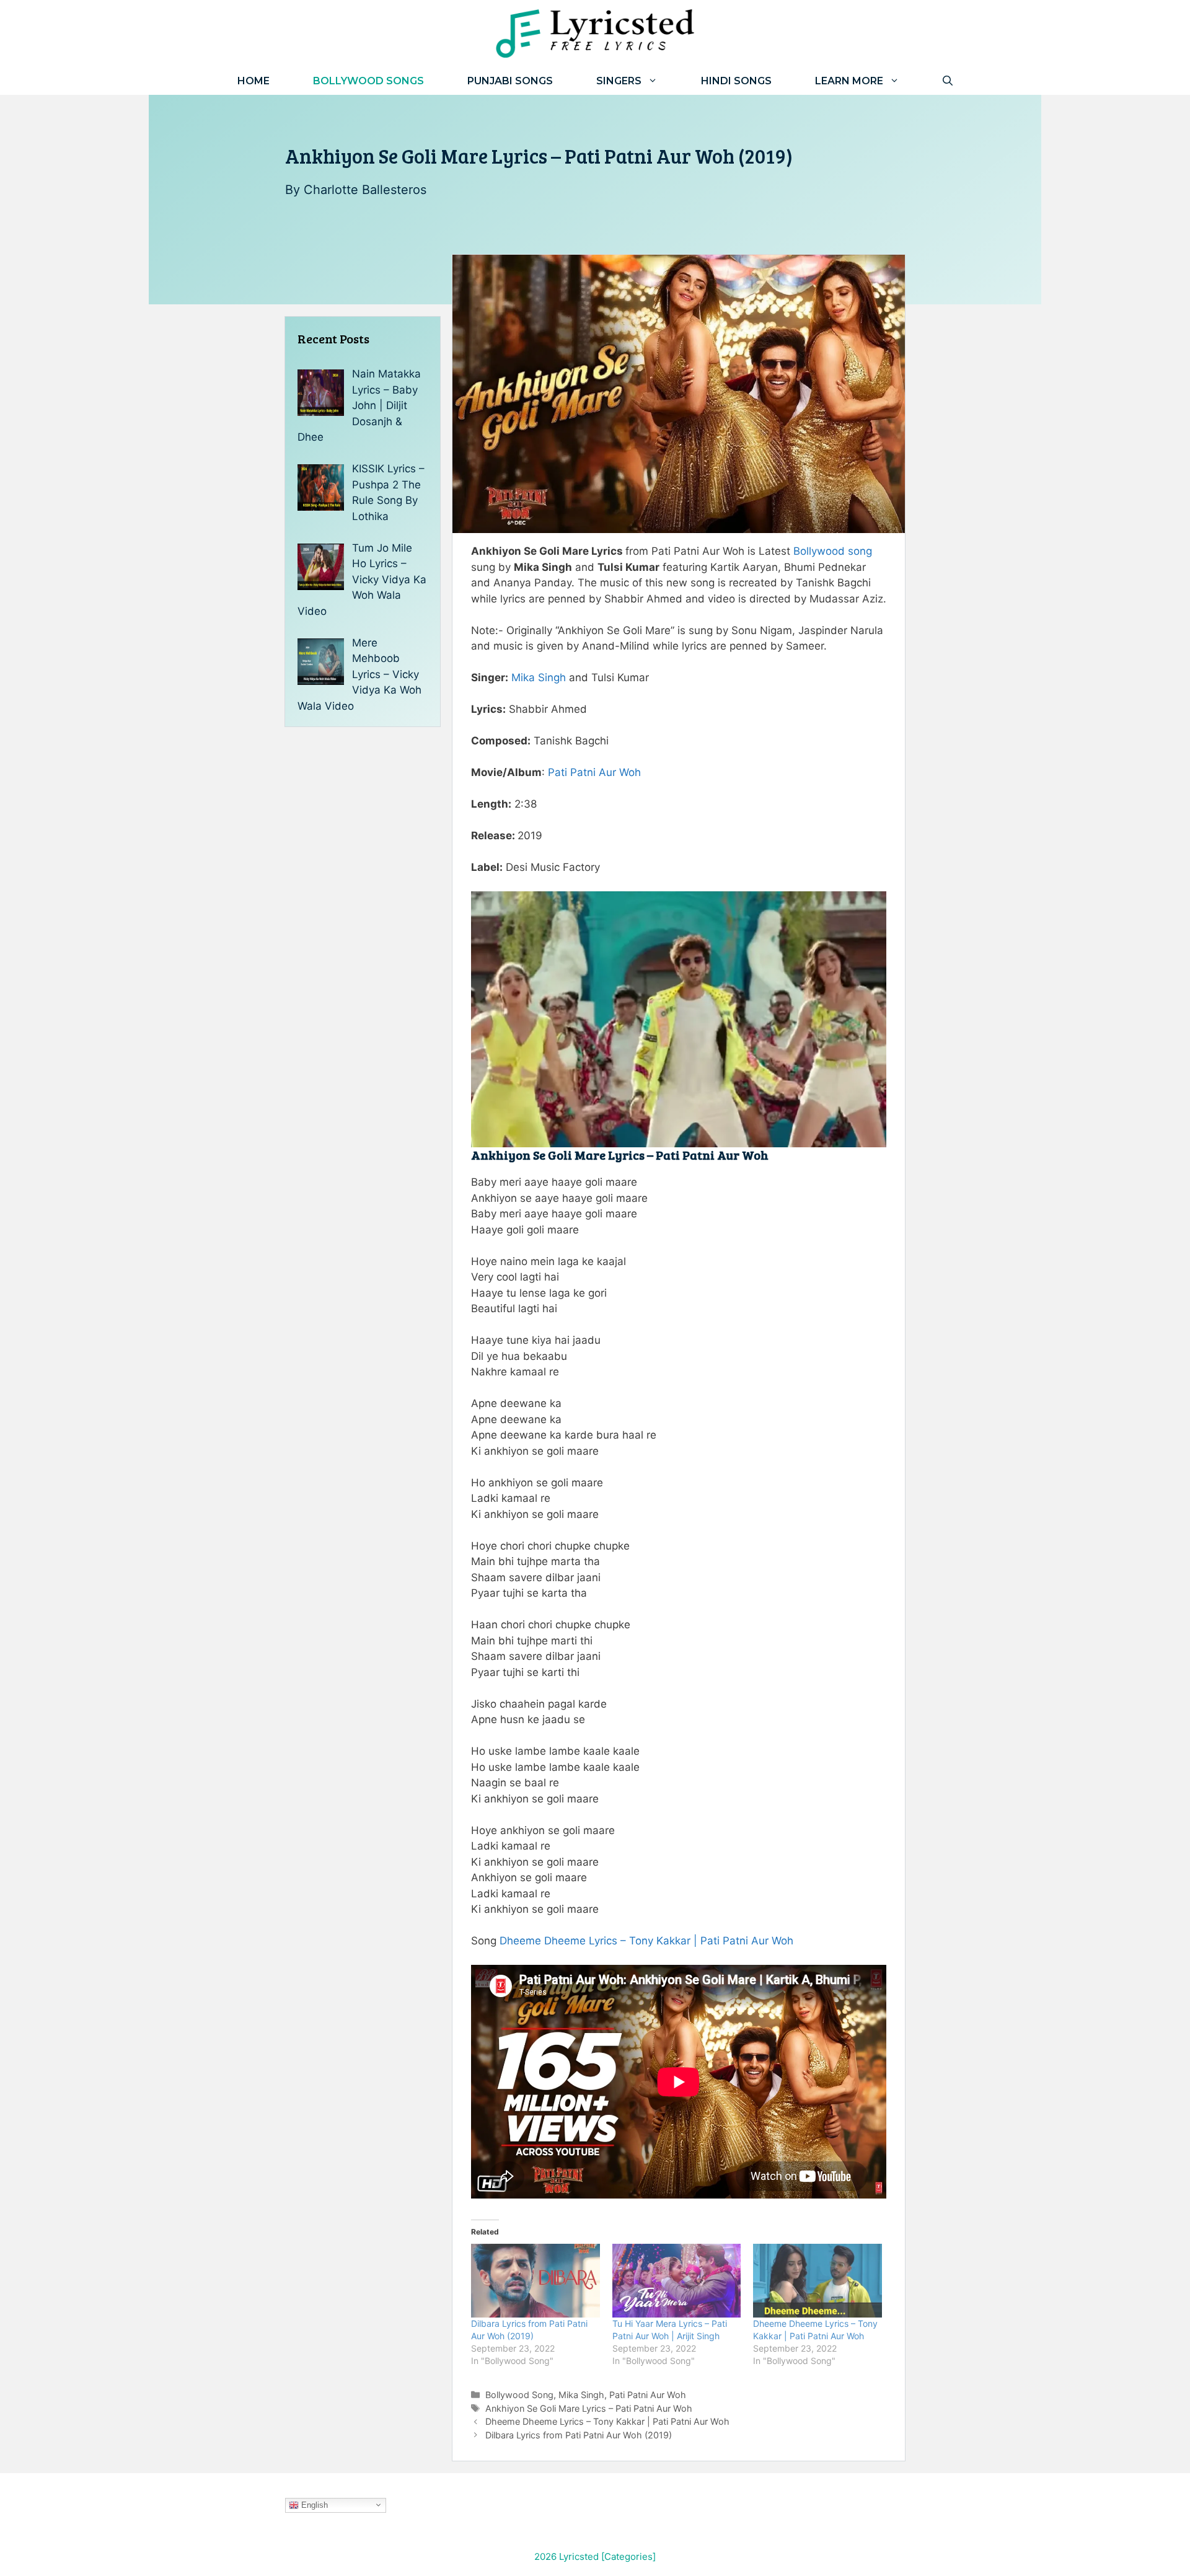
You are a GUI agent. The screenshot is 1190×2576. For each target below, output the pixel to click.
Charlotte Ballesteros (365, 190)
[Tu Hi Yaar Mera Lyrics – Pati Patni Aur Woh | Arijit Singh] (677, 2281)
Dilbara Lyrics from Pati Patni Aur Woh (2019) (579, 2435)
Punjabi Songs (510, 81)
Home (253, 81)
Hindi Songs (736, 81)
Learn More (849, 81)
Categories (628, 2556)
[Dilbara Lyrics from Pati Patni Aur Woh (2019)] (535, 2281)
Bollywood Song (519, 2395)
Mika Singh (539, 677)
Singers (619, 81)
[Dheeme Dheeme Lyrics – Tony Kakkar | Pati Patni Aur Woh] (818, 2281)
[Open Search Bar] (948, 81)
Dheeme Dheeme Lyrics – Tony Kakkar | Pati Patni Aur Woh (646, 1941)
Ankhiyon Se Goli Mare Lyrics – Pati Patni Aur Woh (589, 2408)
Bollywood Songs (368, 81)
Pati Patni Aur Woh (594, 772)
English (313, 2504)
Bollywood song (833, 551)
